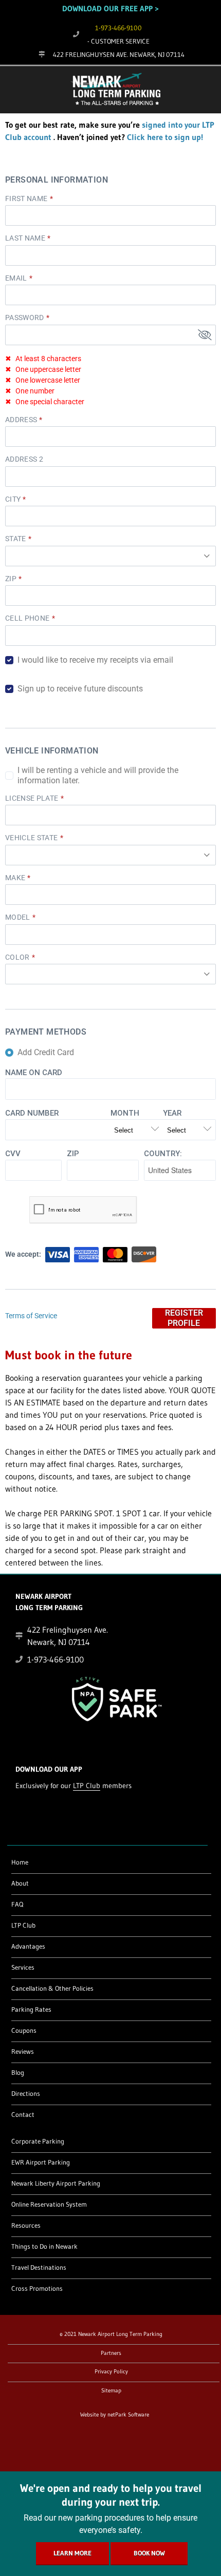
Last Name (25, 238)
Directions (26, 2093)
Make (15, 878)
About (20, 1883)
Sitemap (111, 2390)
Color (17, 957)
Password (25, 318)
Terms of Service (31, 1316)
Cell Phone (27, 618)
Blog (18, 2072)
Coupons (24, 2030)
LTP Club (87, 1786)
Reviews (23, 2051)
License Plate (32, 798)
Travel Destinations (39, 2267)
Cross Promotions (37, 2288)
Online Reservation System (49, 2204)
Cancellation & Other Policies (52, 1988)
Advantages (28, 1946)
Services (23, 1967)
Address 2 (24, 459)
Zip (11, 579)
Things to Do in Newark (44, 2246)
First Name (26, 199)
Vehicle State (32, 838)
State (16, 539)
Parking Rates (31, 2009)
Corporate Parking (38, 2141)
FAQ (17, 1904)
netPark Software (128, 2414)
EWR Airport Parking (41, 2162)
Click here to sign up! (165, 137)
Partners (111, 2353)
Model (18, 917)
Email (16, 278)
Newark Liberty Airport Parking (56, 2183)
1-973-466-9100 (118, 28)
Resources (26, 2225)
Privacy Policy (111, 2371)
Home (20, 1862)
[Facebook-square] (20, 2444)
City (13, 499)
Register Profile (184, 1318)
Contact (23, 2114)
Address (21, 420)
